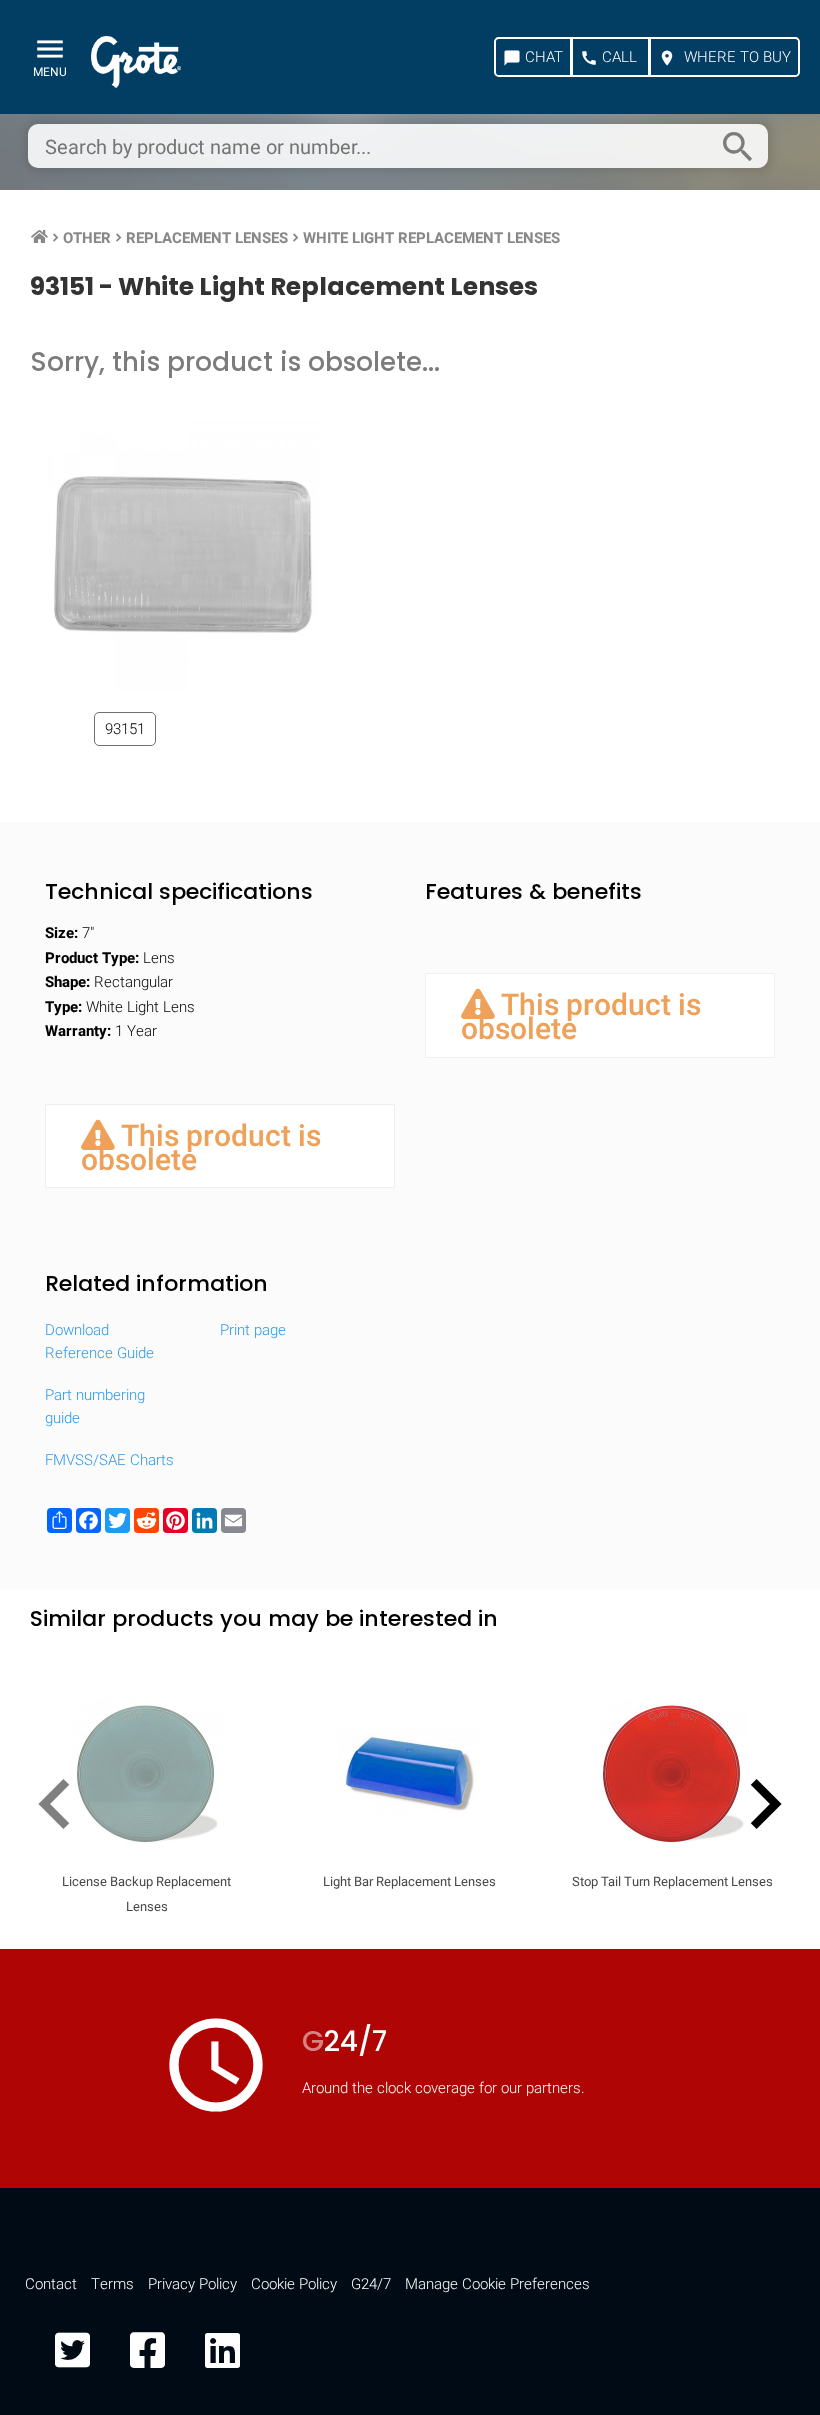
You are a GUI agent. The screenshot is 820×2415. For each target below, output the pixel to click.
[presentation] (62, 1808)
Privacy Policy (192, 2284)
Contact (51, 2284)
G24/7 (371, 2284)
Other (87, 238)
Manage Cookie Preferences (497, 2284)
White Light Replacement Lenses (431, 238)
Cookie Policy (294, 2284)
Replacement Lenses (207, 238)
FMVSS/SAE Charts (109, 1460)
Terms (112, 2284)
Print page (253, 1330)
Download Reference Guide (99, 1341)
